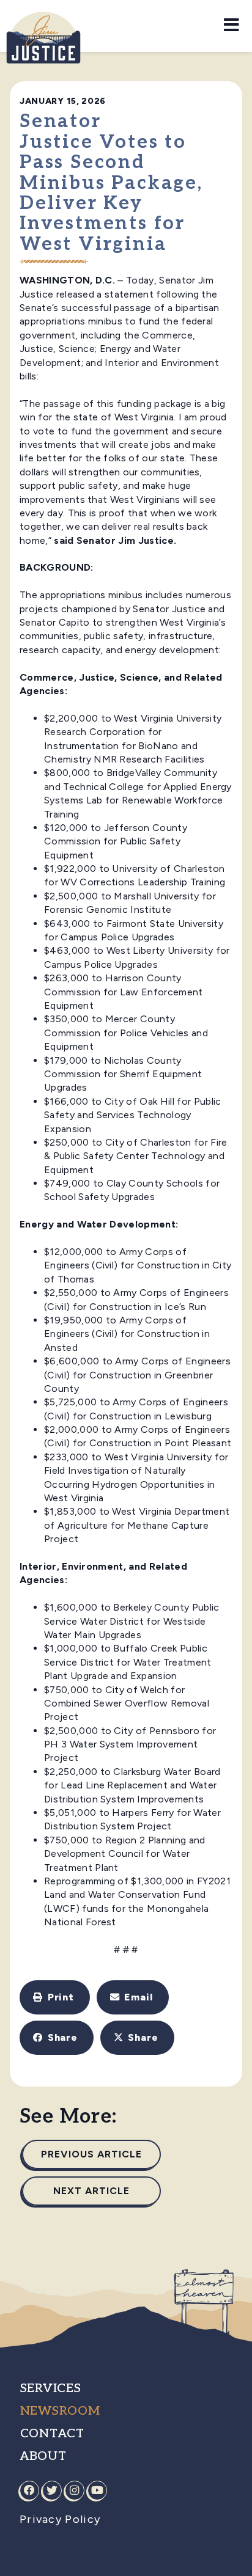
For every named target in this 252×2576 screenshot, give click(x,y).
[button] (55, 1997)
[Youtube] (97, 2490)
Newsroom (60, 2411)
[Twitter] (52, 2490)
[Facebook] (29, 2490)
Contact (52, 2434)
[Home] (43, 28)
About (43, 2456)
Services (51, 2388)
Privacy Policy (60, 2519)
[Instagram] (75, 2490)
